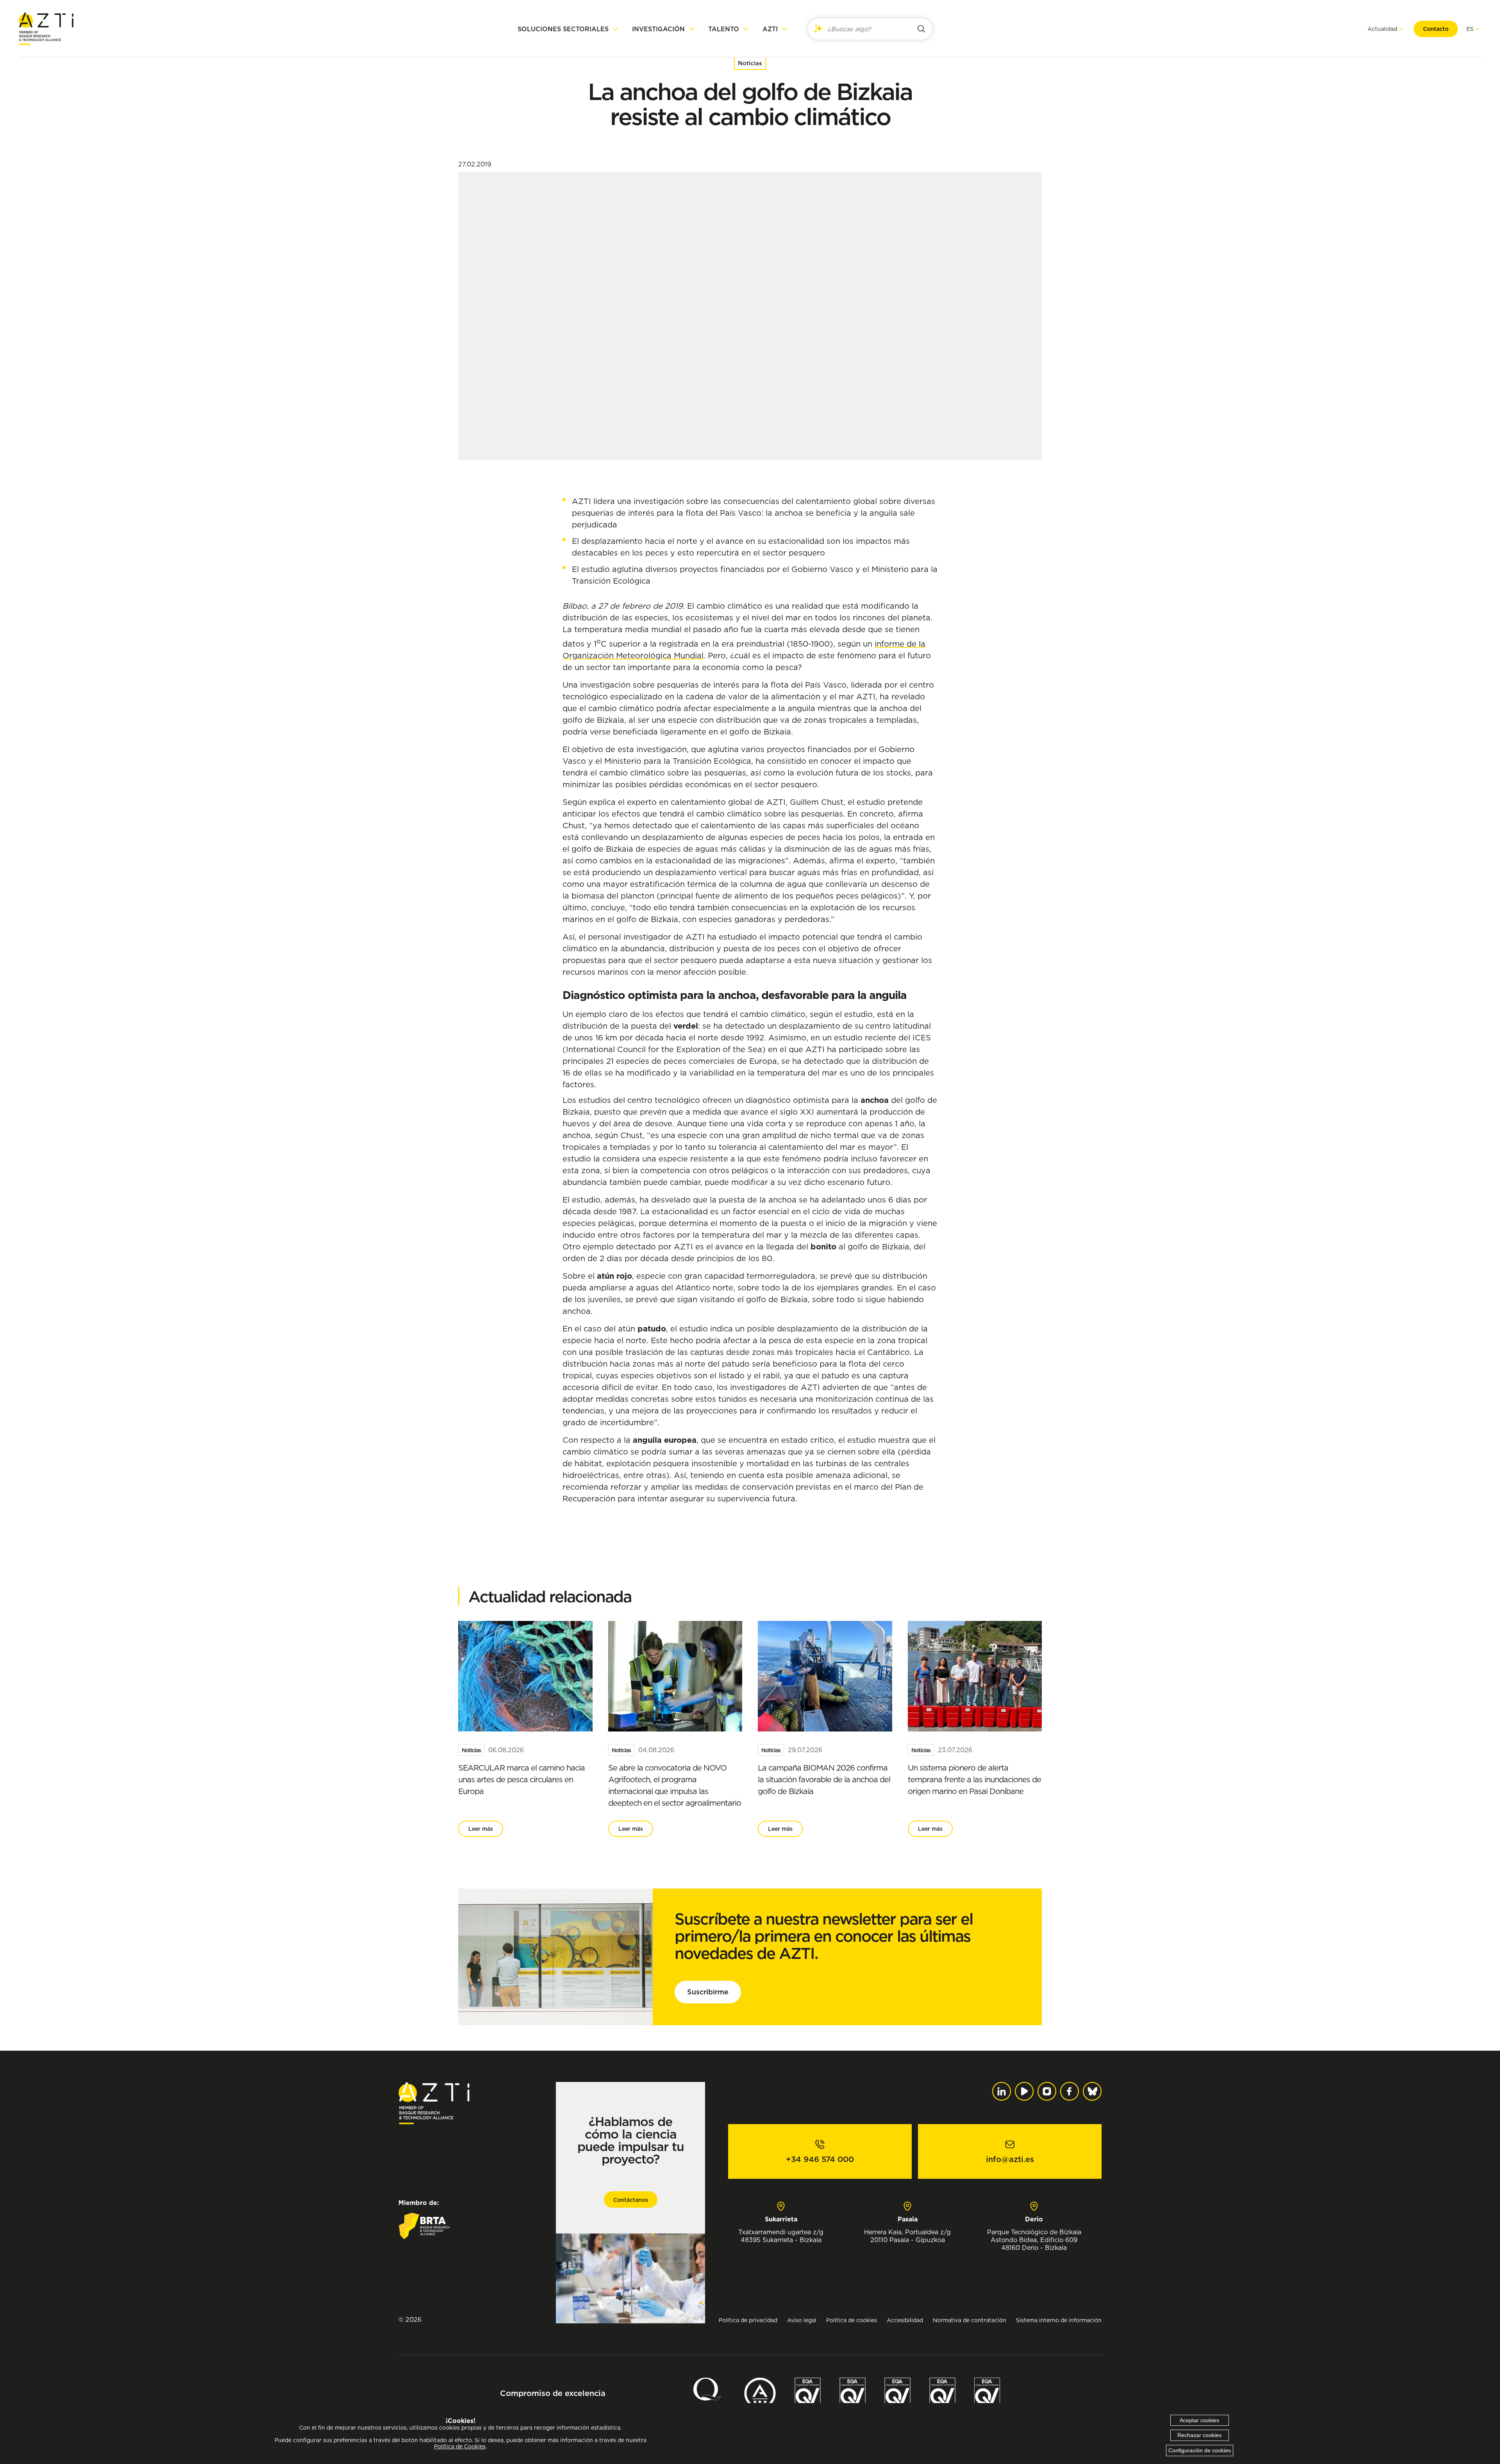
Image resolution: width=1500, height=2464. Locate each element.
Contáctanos (631, 2200)
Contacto (1436, 29)
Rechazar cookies (1199, 2435)
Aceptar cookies (1199, 2420)
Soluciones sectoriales (563, 29)
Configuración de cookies (1200, 2450)
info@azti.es (1010, 2159)
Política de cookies (852, 2320)
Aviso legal (802, 2320)
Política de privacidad (748, 2320)
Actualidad (1382, 29)
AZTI (770, 29)
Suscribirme (708, 1992)
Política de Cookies (460, 2446)
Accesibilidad (905, 2320)
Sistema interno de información (1059, 2320)
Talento (724, 29)
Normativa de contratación (970, 2320)
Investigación (658, 29)
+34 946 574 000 (820, 2159)
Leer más (481, 1829)
